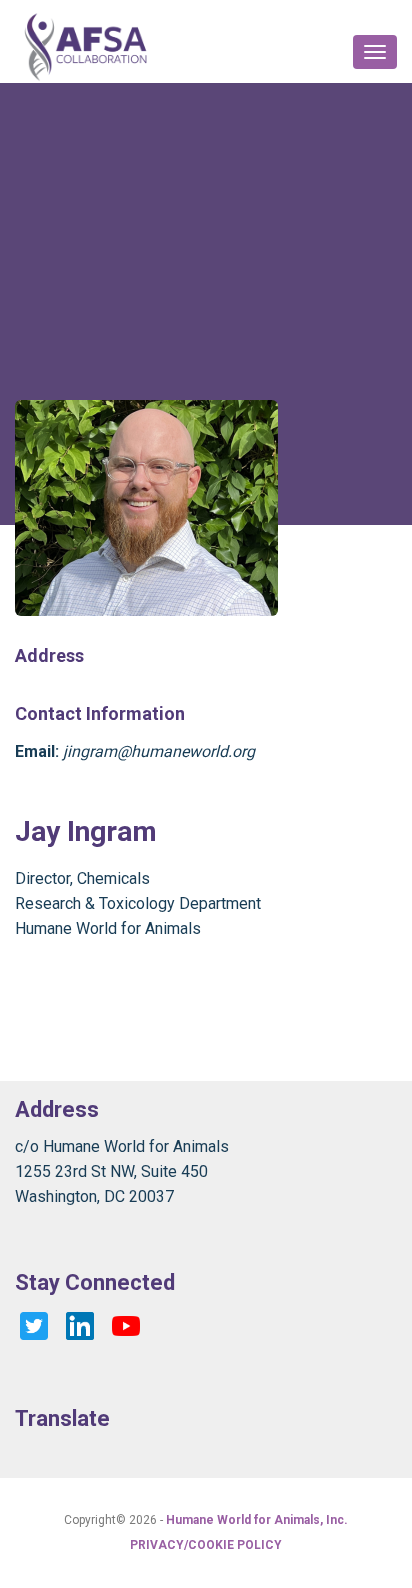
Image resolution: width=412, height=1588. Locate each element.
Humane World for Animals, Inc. (257, 1520)
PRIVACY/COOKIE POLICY (206, 1545)
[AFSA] (85, 46)
